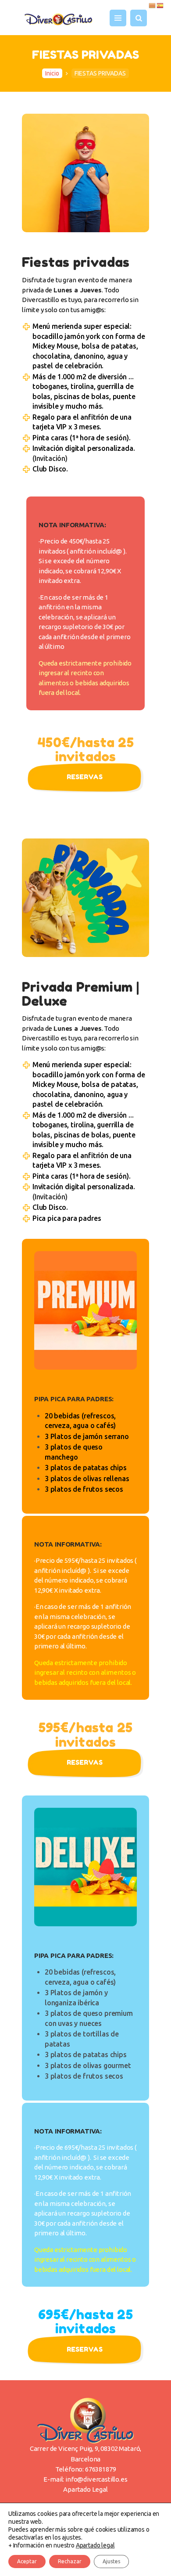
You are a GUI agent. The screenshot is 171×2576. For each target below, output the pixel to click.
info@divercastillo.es (96, 2479)
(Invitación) (50, 458)
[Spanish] (160, 5)
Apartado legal (95, 2545)
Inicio (52, 73)
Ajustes (111, 2561)
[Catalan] (153, 5)
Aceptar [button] (27, 2561)
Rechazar (70, 2561)
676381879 (100, 2469)
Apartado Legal (85, 2489)
